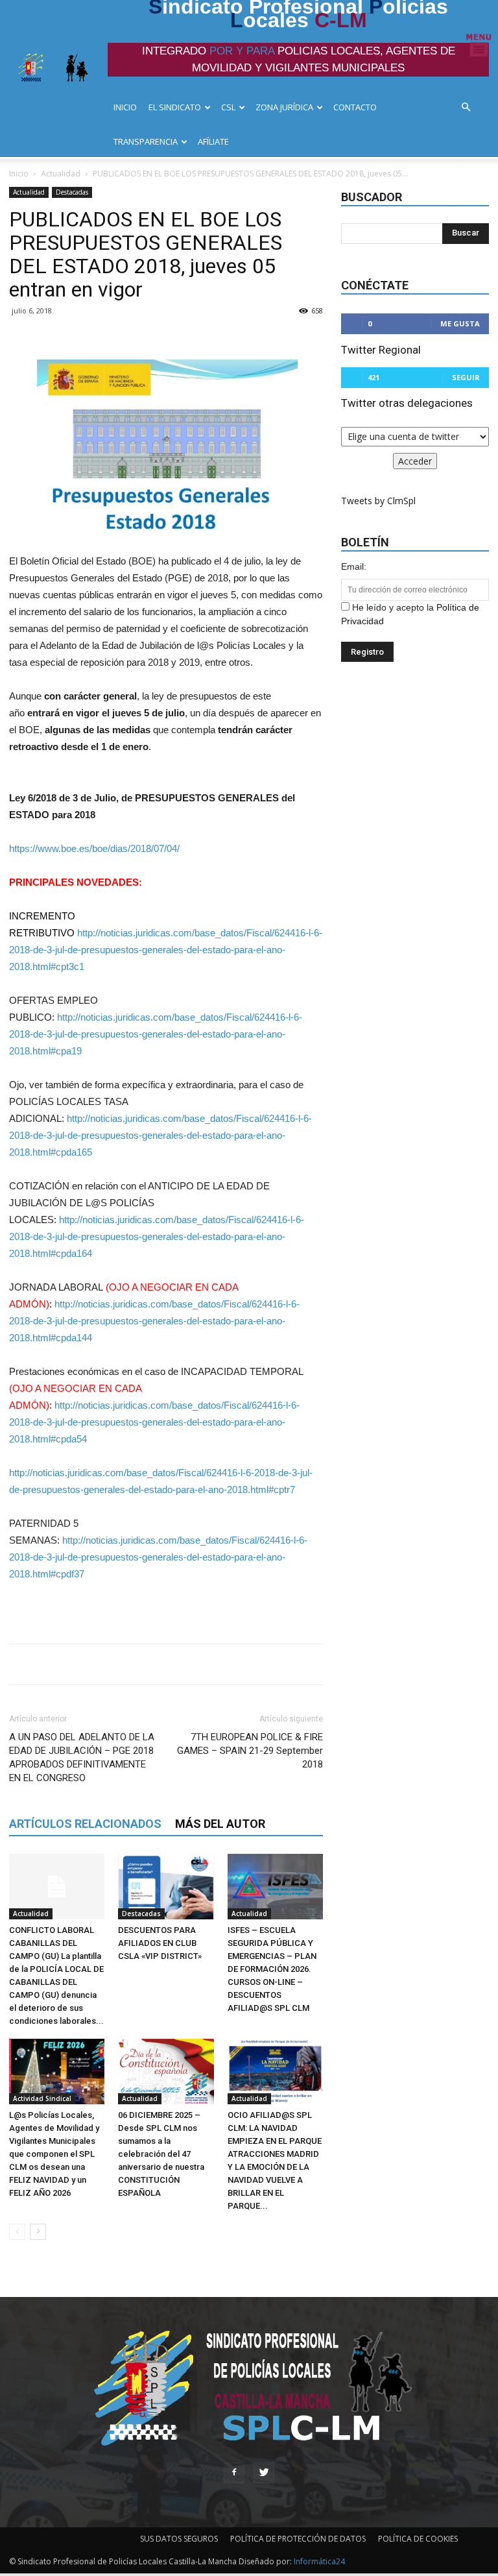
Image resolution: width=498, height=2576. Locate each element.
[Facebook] (234, 2473)
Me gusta (460, 323)
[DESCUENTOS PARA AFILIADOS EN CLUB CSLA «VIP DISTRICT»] (166, 1887)
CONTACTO (355, 107)
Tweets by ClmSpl (378, 501)
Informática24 (318, 2561)
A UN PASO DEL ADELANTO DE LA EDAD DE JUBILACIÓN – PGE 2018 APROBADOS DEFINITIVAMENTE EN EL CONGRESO (82, 1757)
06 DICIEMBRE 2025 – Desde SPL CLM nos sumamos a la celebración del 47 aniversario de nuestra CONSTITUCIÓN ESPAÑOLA (161, 2154)
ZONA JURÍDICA (284, 107)
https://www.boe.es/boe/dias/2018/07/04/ (94, 848)
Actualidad (61, 174)
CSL (228, 107)
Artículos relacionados (85, 1824)
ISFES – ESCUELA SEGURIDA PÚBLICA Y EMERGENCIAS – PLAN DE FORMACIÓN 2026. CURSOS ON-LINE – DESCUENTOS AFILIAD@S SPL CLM (272, 1969)
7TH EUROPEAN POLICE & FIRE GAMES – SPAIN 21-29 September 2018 (250, 1751)
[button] (469, 107)
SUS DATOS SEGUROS (179, 2539)
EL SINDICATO (175, 107)
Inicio (19, 174)
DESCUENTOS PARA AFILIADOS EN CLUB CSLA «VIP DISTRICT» (160, 1943)
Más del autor (220, 1824)
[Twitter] (264, 2473)
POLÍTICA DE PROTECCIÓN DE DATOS (298, 2539)
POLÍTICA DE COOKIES (418, 2539)
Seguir (466, 377)
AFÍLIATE (213, 141)
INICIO (125, 107)
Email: (354, 566)
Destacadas (72, 192)
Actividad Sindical (42, 2098)
